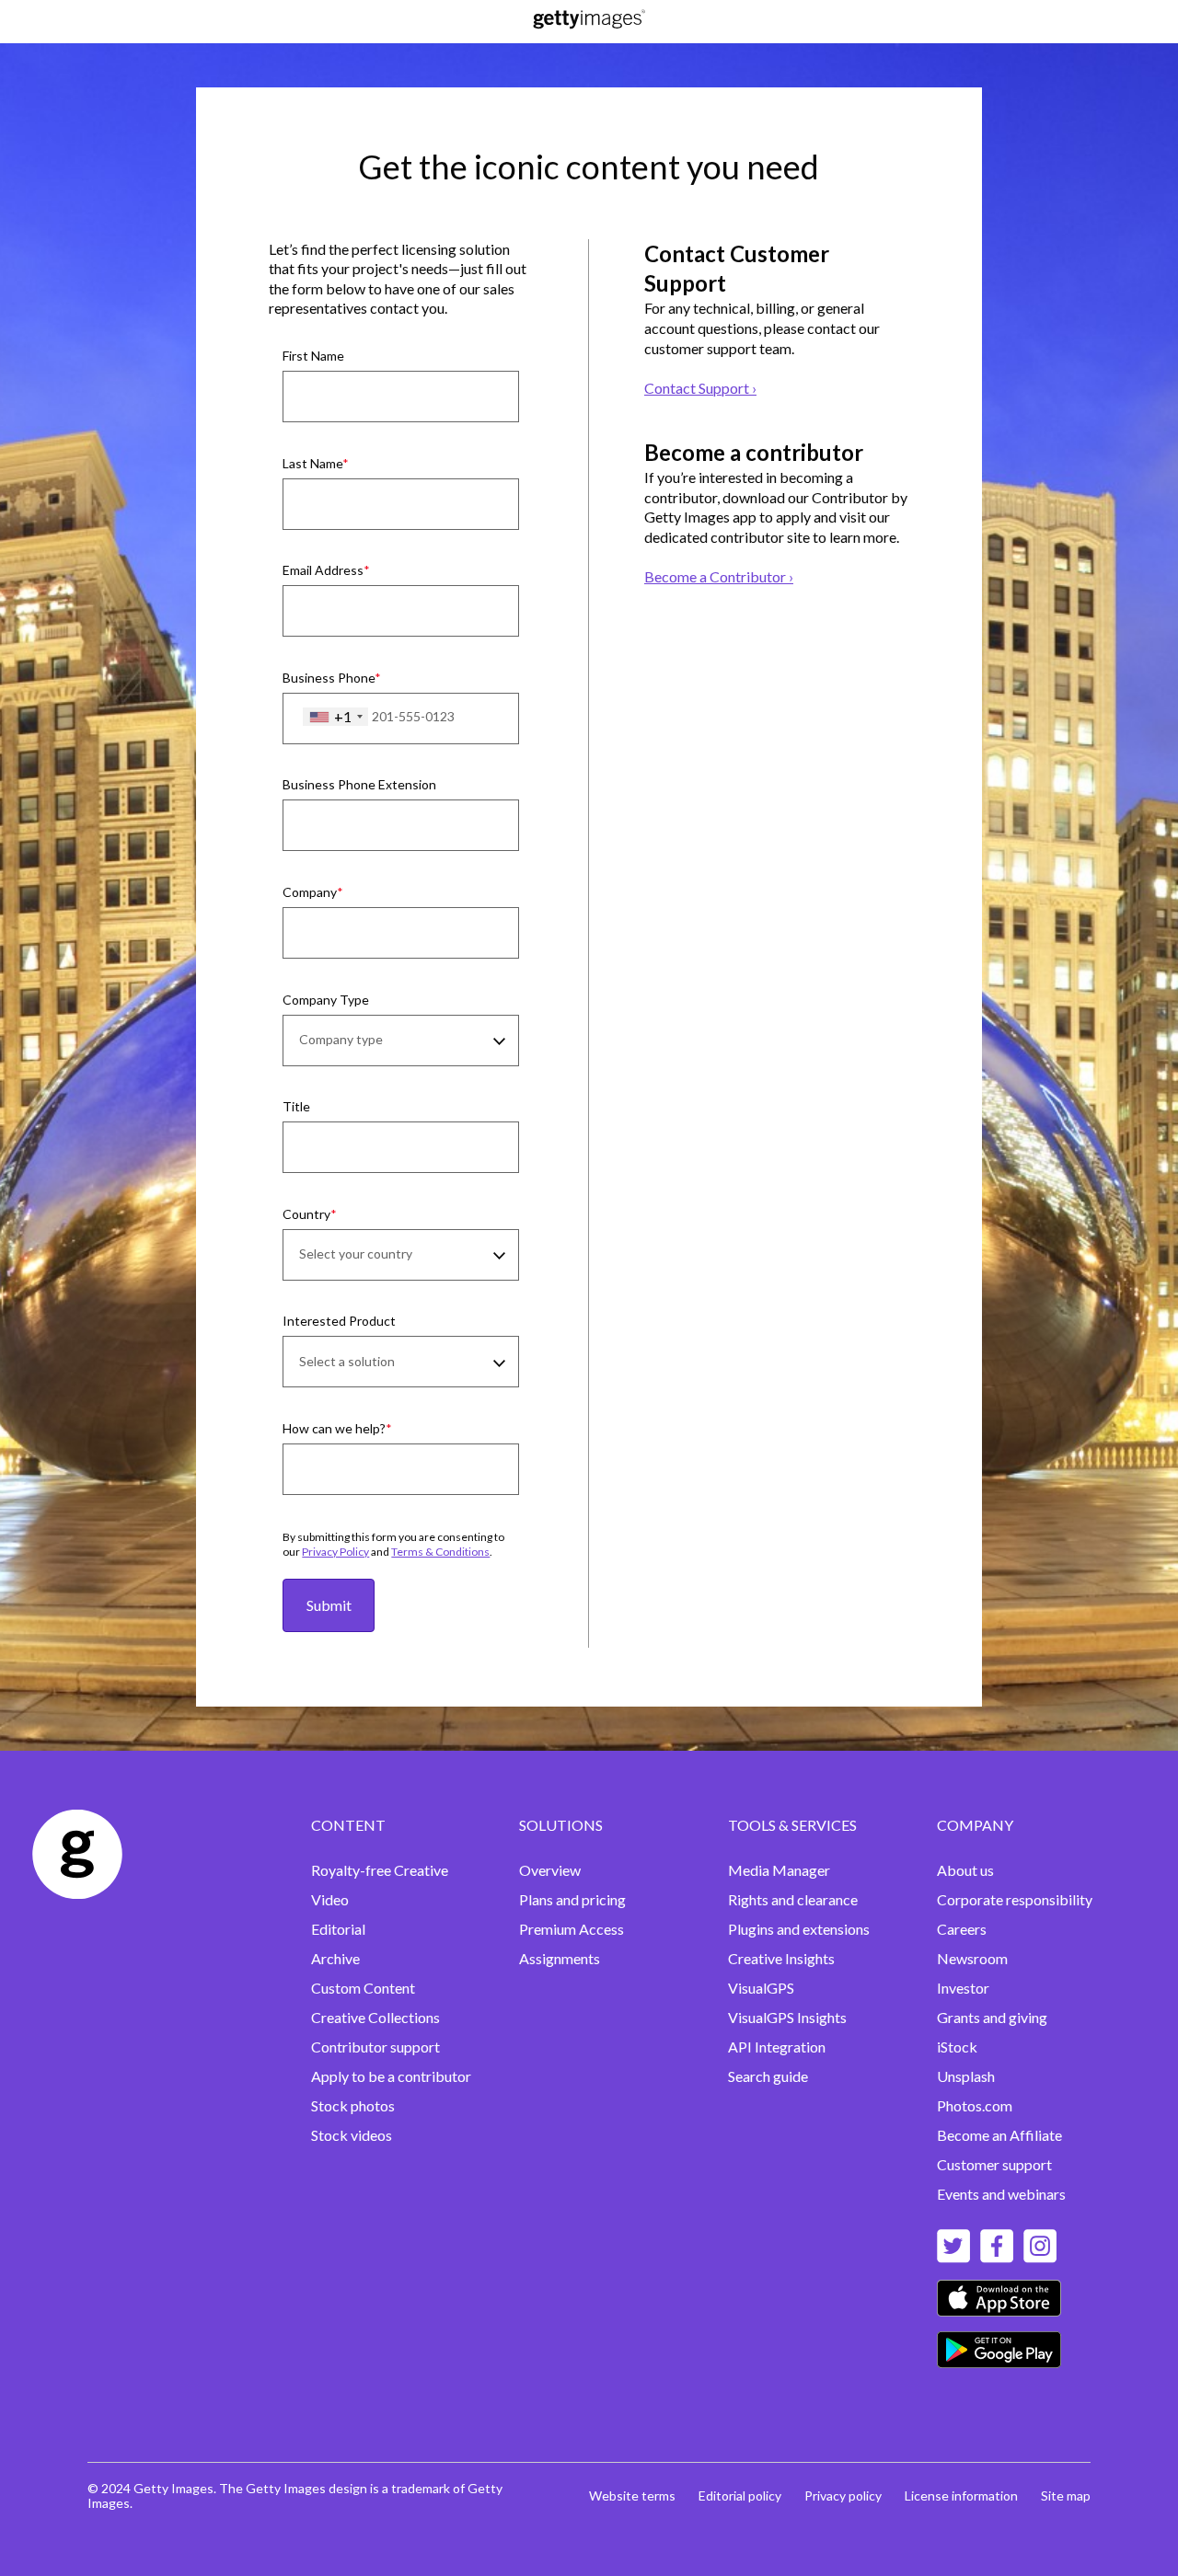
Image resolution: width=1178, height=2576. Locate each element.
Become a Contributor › (719, 576)
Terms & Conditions (440, 1552)
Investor (963, 1988)
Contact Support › (700, 388)
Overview (550, 1870)
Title (296, 1106)
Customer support (994, 2164)
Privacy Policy (335, 1552)
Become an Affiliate (999, 2135)
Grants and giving (992, 2017)
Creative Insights (781, 1958)
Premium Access (572, 1929)
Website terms (632, 2495)
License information (961, 2495)
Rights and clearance (793, 1899)
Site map (1066, 2495)
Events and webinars (1001, 2194)
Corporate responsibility (1015, 1899)
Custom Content (363, 1988)
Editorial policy (740, 2495)
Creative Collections (375, 2017)
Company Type (326, 1000)
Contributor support (375, 2047)
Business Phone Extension (359, 784)
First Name (313, 356)
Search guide (768, 2076)
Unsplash (966, 2076)
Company (310, 892)
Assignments (560, 1958)
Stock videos (352, 2135)
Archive (335, 1958)
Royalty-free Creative (380, 1870)
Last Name (312, 463)
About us (965, 1870)
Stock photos (353, 2105)
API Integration (777, 2047)
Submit (329, 1605)
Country (306, 1214)
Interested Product (339, 1321)
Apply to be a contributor (391, 2076)
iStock (957, 2047)
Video (330, 1899)
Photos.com (975, 2105)
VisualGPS (761, 1988)
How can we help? (334, 1428)
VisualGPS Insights (787, 2017)
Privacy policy (843, 2495)
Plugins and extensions (799, 1929)
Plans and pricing (572, 1899)
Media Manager (779, 1870)
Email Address (323, 570)
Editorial (338, 1929)
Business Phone (329, 678)
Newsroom (972, 1958)
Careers (962, 1929)
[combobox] (335, 717)
